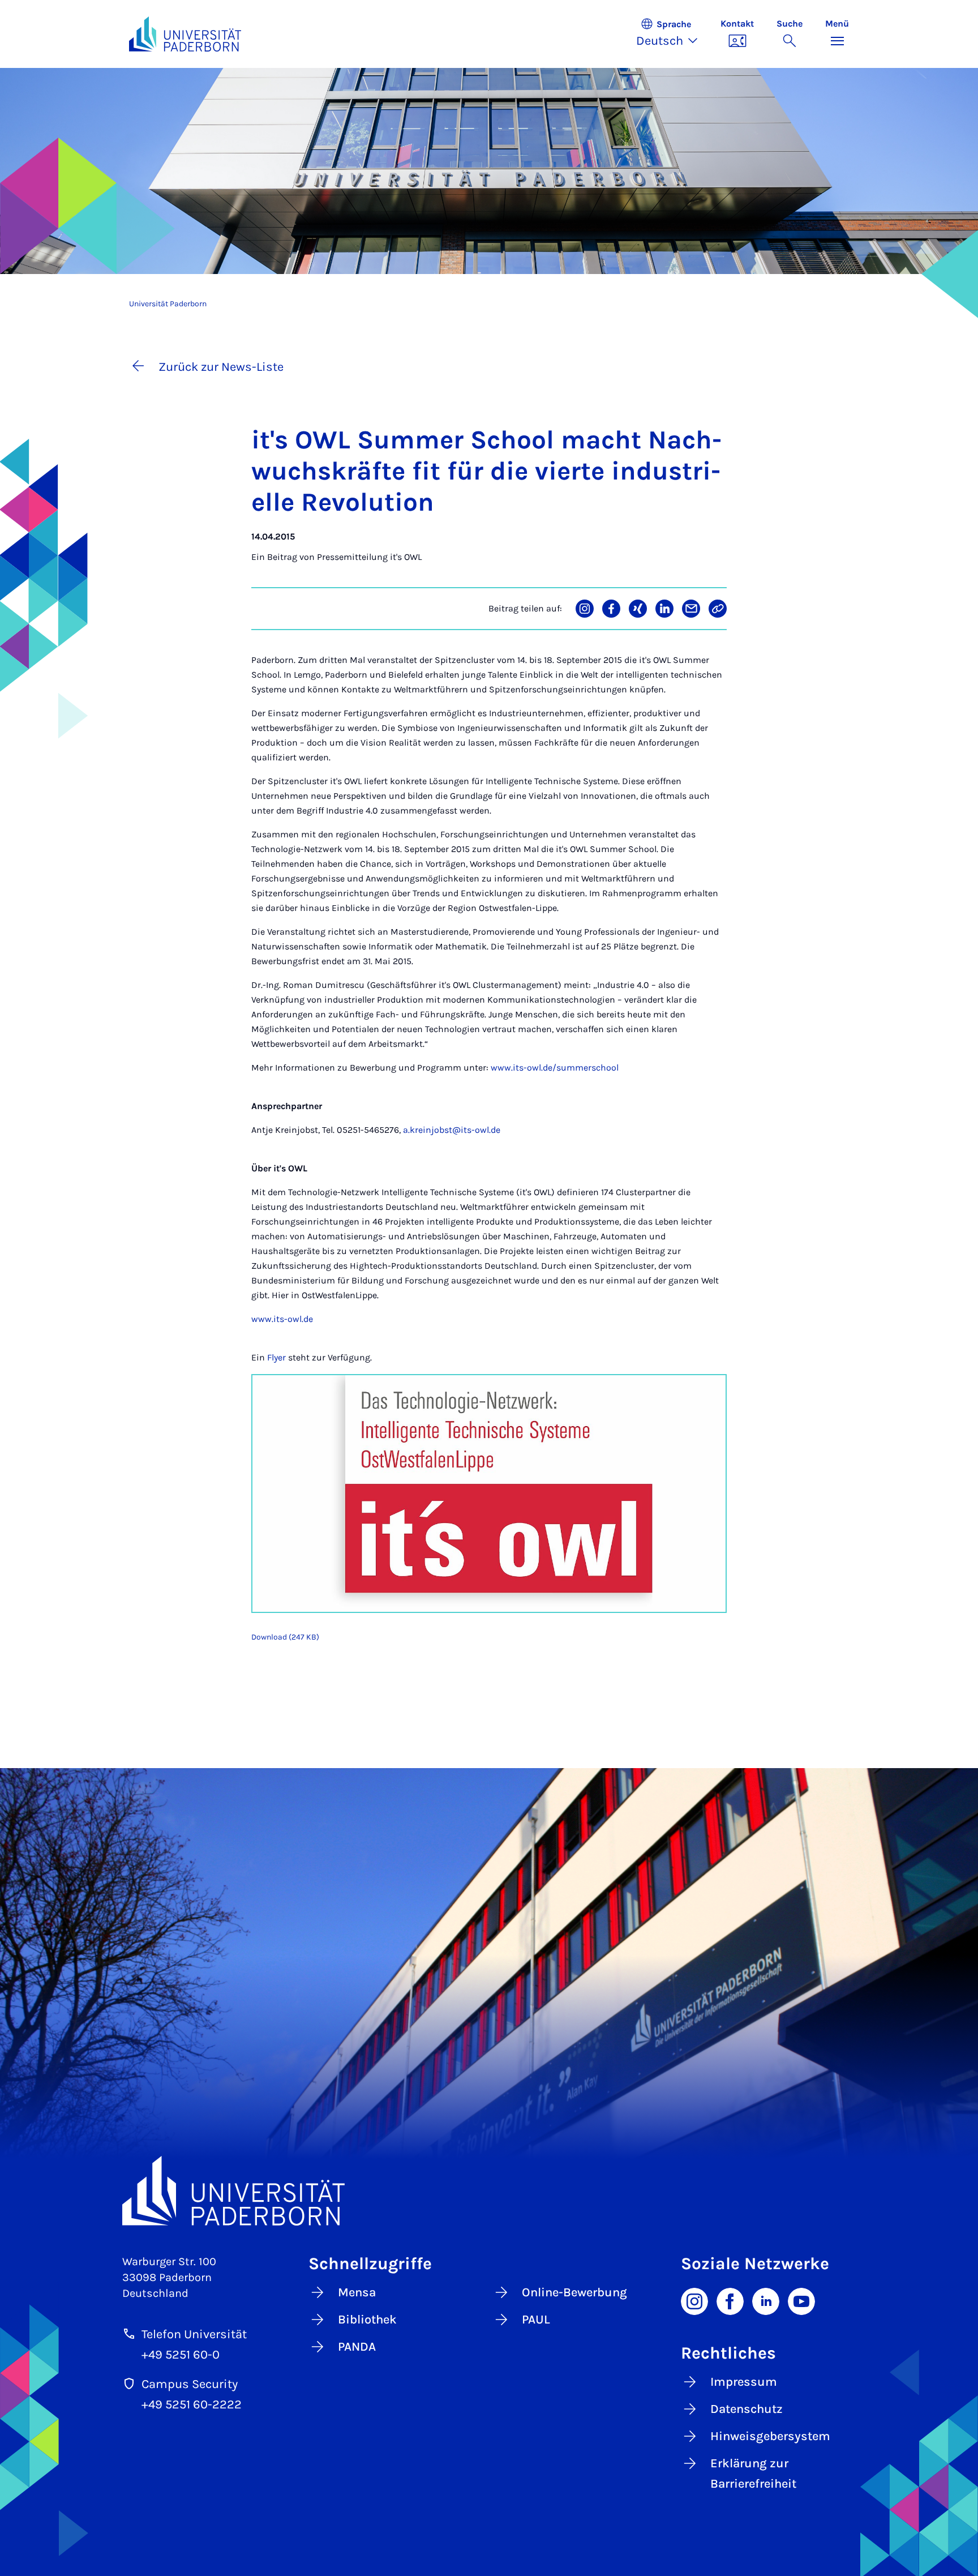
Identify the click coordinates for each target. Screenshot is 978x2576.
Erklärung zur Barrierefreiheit (753, 2474)
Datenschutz (747, 2409)
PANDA (357, 2347)
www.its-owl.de (282, 1319)
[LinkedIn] (766, 2300)
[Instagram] (694, 2300)
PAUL (536, 2320)
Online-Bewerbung (574, 2292)
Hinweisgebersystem (770, 2436)
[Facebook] (730, 2300)
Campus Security (190, 2384)
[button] (673, 34)
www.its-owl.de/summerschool (555, 1067)
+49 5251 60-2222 (192, 2404)
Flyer (276, 1357)
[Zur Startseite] (185, 34)
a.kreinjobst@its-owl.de (452, 1130)
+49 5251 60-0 (181, 2355)
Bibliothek (367, 2320)
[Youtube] (801, 2300)
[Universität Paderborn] (489, 2191)
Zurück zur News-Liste (221, 367)
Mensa (357, 2292)
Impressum (744, 2382)
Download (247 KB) (285, 1637)
